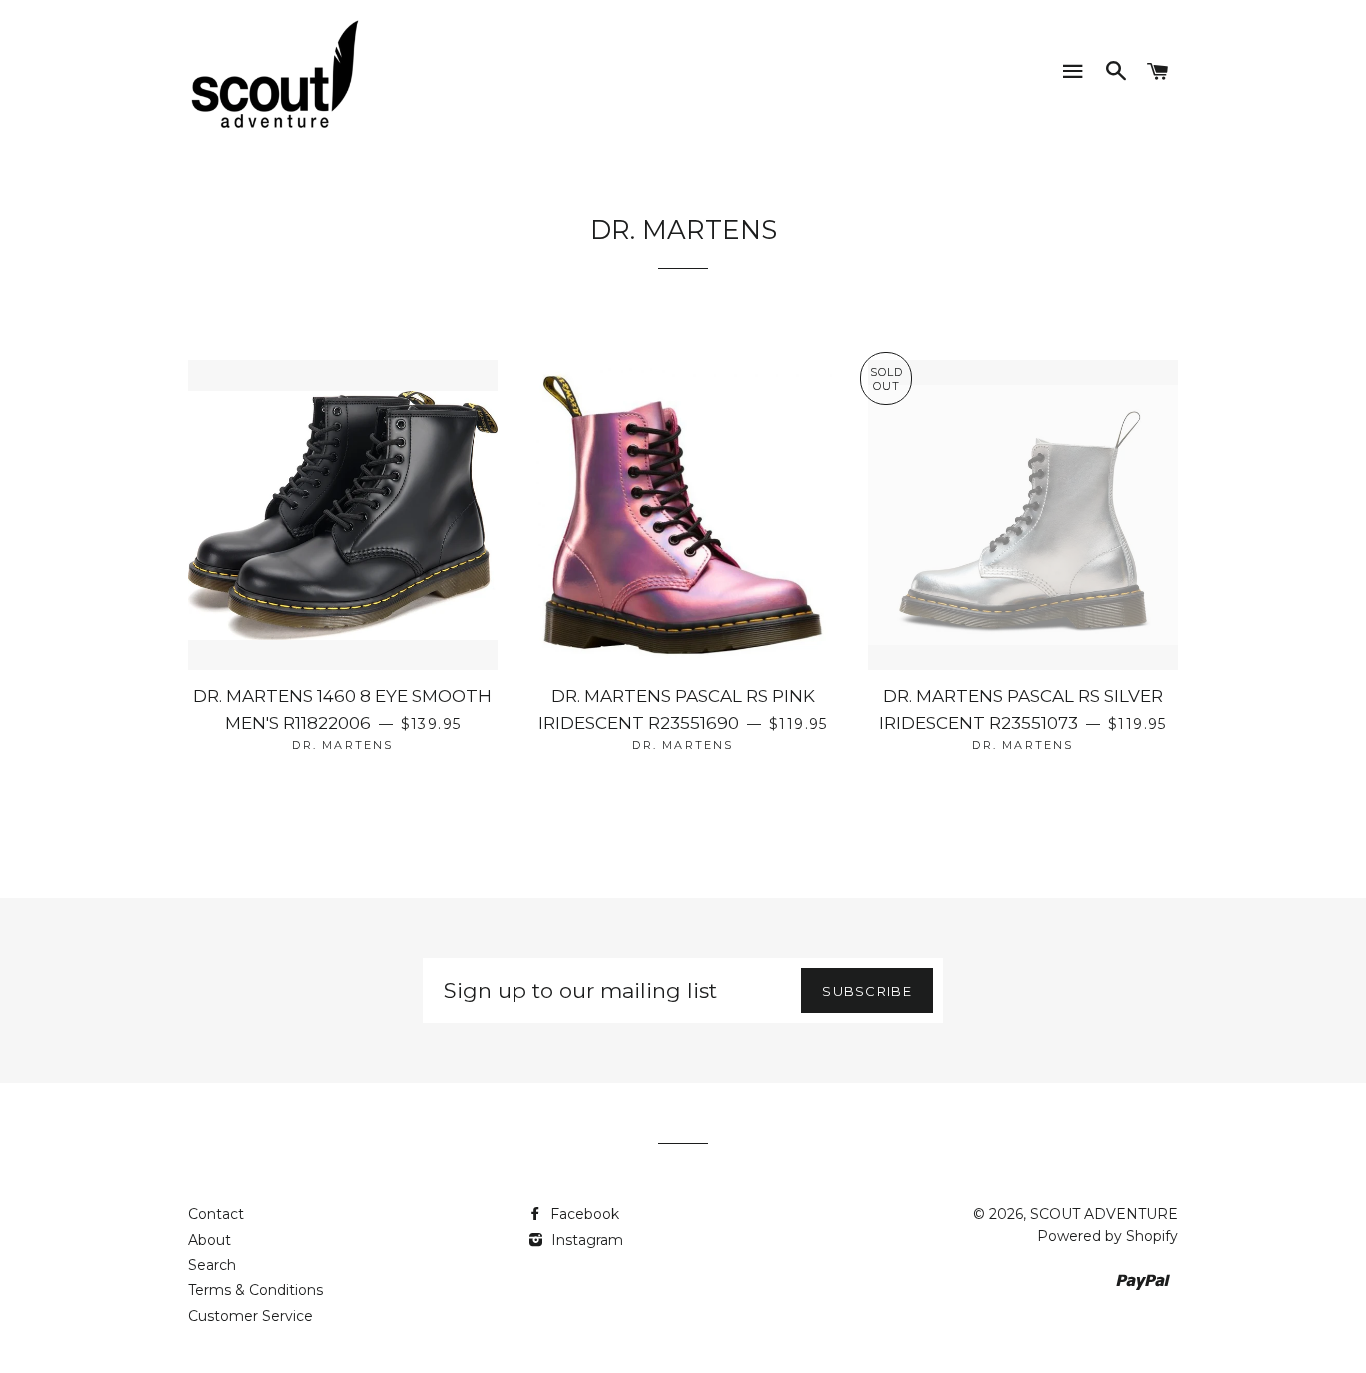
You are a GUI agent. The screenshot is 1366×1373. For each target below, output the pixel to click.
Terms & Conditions (255, 1290)
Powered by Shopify (1107, 1236)
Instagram (585, 1240)
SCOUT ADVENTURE (1104, 1214)
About (209, 1240)
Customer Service (250, 1316)
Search (212, 1265)
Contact (216, 1214)
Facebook (582, 1214)
